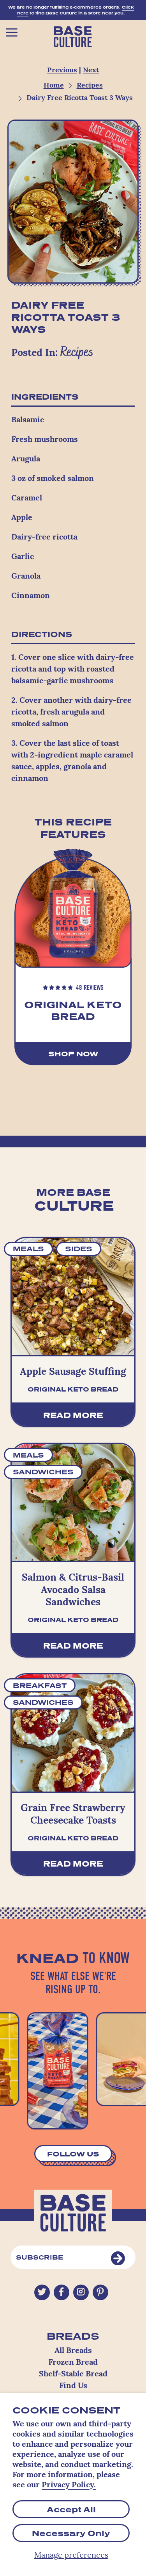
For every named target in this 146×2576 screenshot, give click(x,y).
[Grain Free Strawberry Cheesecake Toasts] (73, 1733)
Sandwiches (43, 1472)
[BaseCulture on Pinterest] (100, 2293)
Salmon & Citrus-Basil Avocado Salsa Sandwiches (73, 1590)
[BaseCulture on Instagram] (81, 2292)
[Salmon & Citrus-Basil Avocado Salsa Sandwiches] (73, 1502)
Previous (62, 71)
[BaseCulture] (73, 35)
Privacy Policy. (69, 2485)
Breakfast (40, 1685)
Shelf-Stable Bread (73, 2374)
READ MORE (73, 1415)
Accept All (71, 2509)
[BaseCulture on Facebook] (61, 2293)
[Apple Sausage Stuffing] (73, 1297)
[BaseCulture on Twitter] (42, 2293)
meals (28, 1249)
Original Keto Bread (73, 1011)
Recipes (90, 86)
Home (54, 86)
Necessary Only (71, 2533)
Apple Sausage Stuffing (73, 1372)
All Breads (73, 2351)
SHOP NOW (73, 1054)
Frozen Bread (73, 2363)
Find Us (73, 2386)
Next (91, 71)
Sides (79, 1249)
